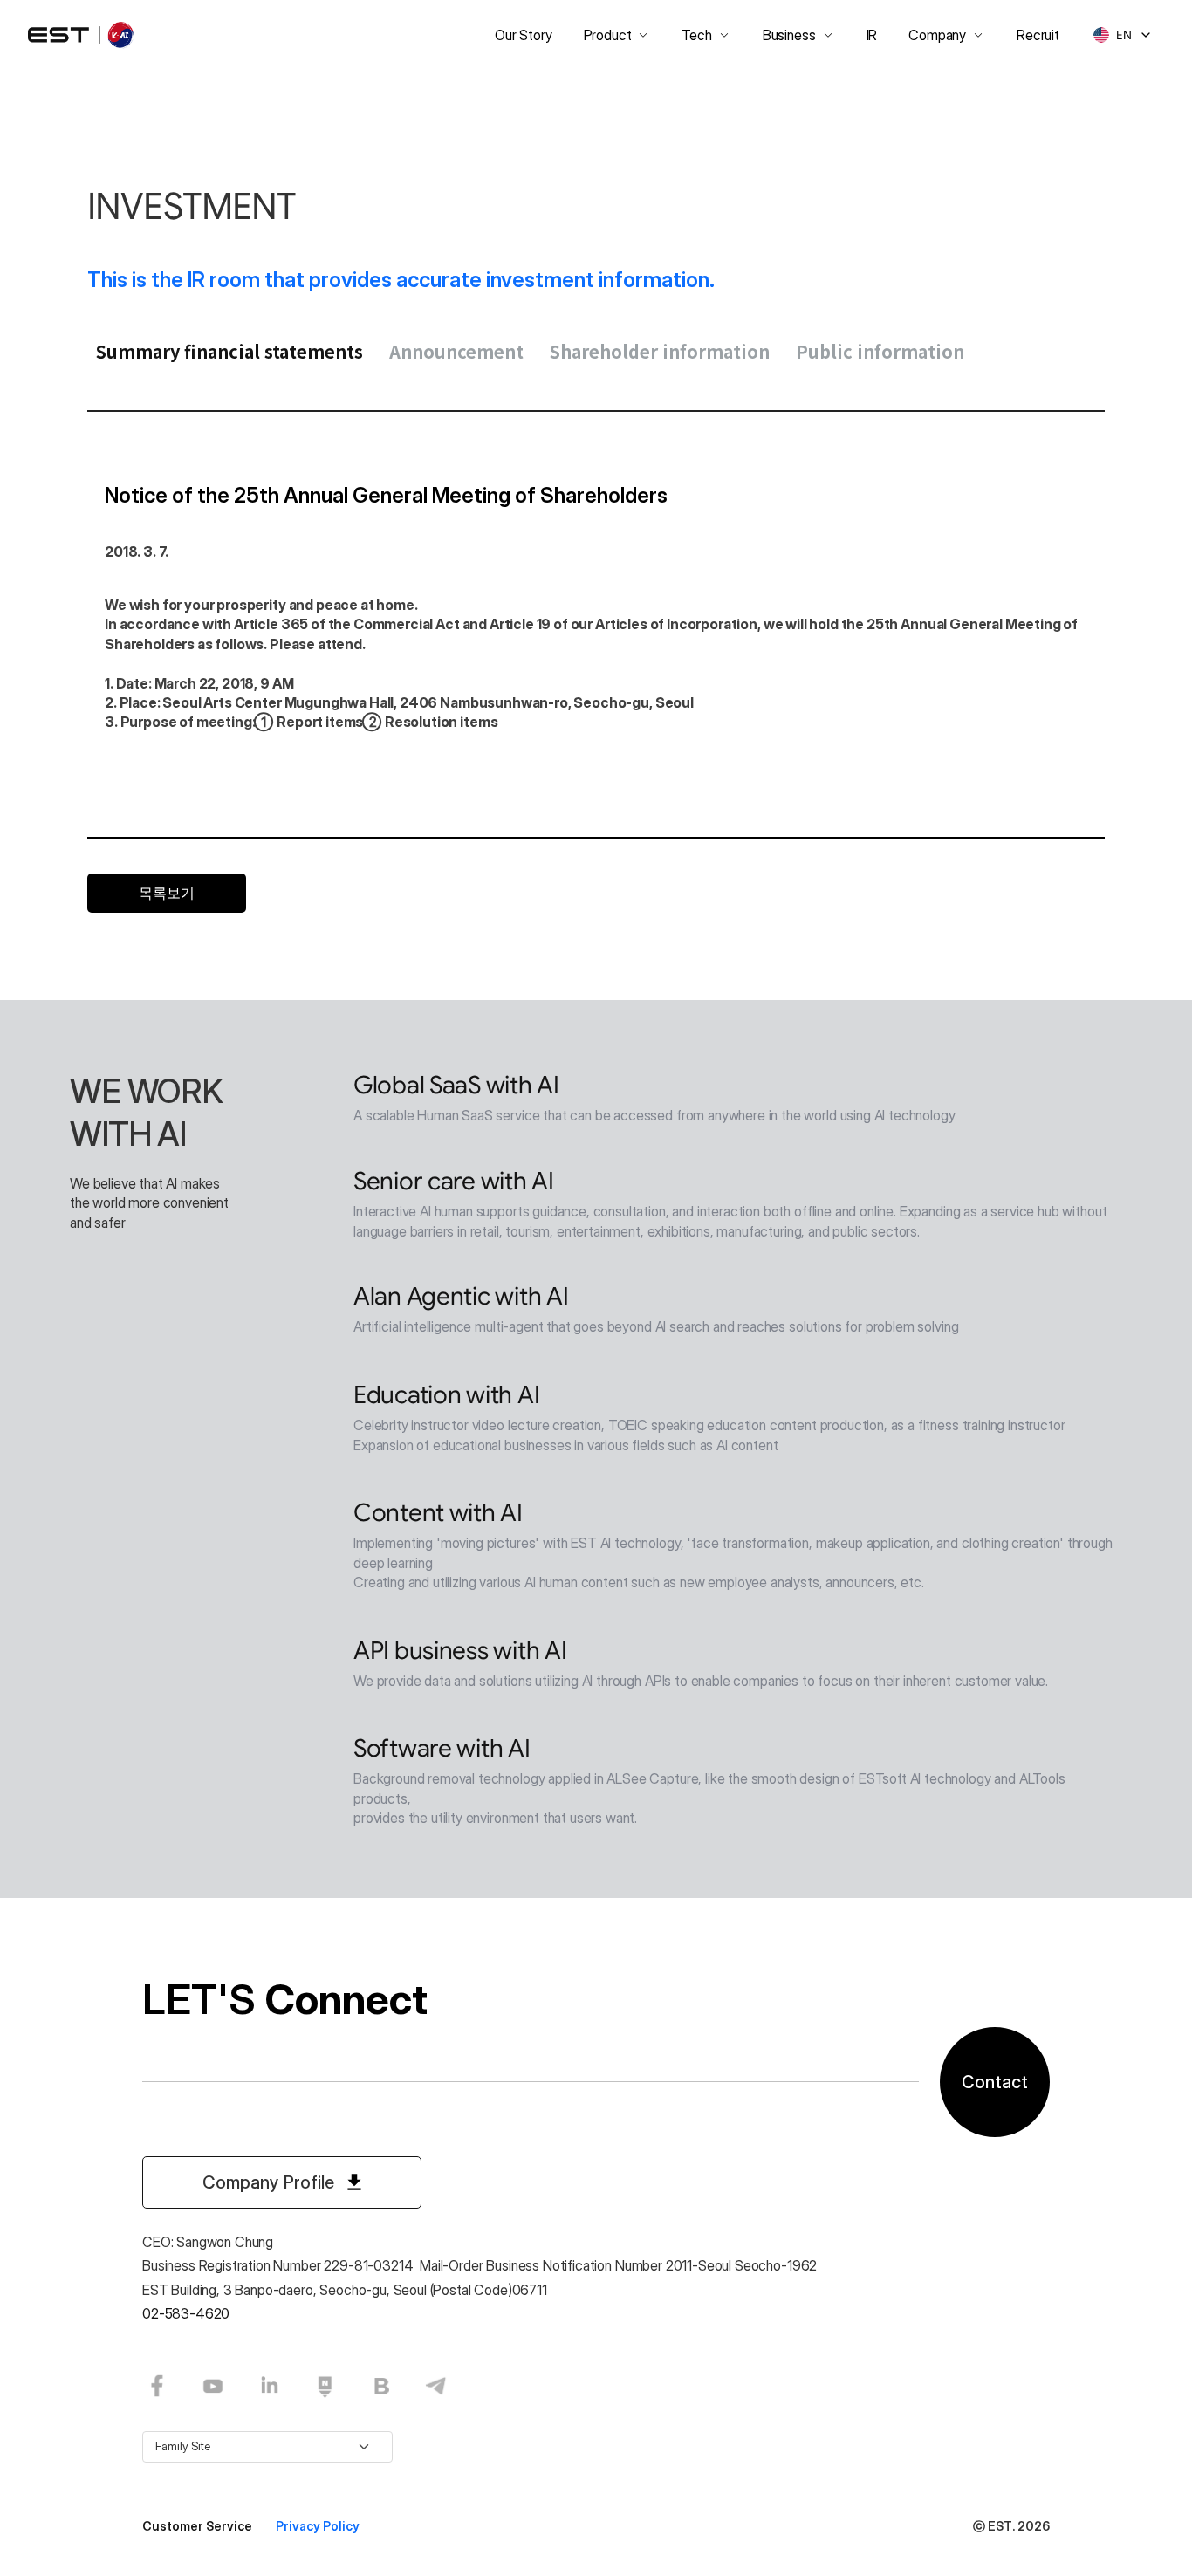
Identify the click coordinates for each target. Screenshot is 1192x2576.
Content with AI (438, 1513)
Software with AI (442, 1748)
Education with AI (446, 1395)
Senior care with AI (454, 1181)
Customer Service (199, 2526)
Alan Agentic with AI (461, 1296)
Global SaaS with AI (456, 1085)
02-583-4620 (186, 2313)
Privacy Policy (318, 2526)
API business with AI (460, 1651)
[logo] (82, 35)
